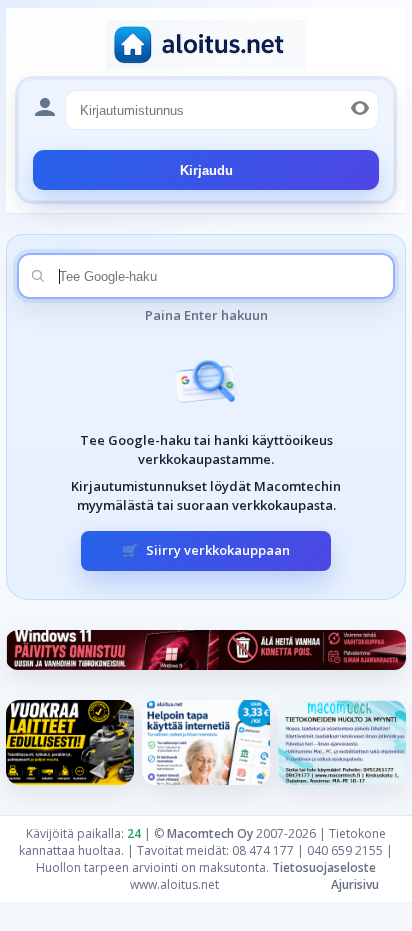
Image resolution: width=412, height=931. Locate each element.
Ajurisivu (355, 884)
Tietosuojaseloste (324, 867)
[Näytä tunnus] (360, 110)
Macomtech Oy (210, 833)
